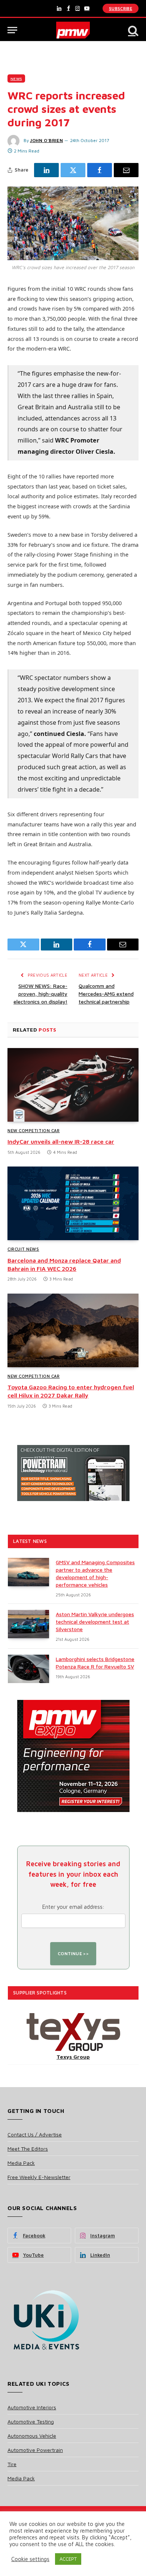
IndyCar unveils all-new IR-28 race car (61, 1141)
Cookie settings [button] (30, 2559)
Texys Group (73, 2057)
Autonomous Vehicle (32, 2436)
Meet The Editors (28, 2149)
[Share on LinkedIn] (46, 170)
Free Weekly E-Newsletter (39, 2177)
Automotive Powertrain (35, 2450)
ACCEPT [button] (68, 2559)
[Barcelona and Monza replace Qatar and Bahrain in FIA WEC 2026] (73, 1203)
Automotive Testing (31, 2421)
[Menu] (12, 30)
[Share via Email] (126, 170)
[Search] (133, 30)
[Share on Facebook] (100, 170)
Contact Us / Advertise (35, 2134)
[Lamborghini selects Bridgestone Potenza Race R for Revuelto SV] (28, 1669)
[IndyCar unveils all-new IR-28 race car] (73, 1085)
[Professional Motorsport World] (73, 30)
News (16, 78)
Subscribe (121, 8)
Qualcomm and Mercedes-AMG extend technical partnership (106, 994)
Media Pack (21, 2163)
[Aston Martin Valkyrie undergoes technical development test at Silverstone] (28, 1624)
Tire (12, 2464)
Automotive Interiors (32, 2407)
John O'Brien (46, 140)
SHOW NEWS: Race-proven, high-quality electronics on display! (40, 994)
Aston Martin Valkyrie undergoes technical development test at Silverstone (95, 1622)
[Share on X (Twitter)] (73, 170)
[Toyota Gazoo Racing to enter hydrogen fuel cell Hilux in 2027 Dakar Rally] (73, 1330)
